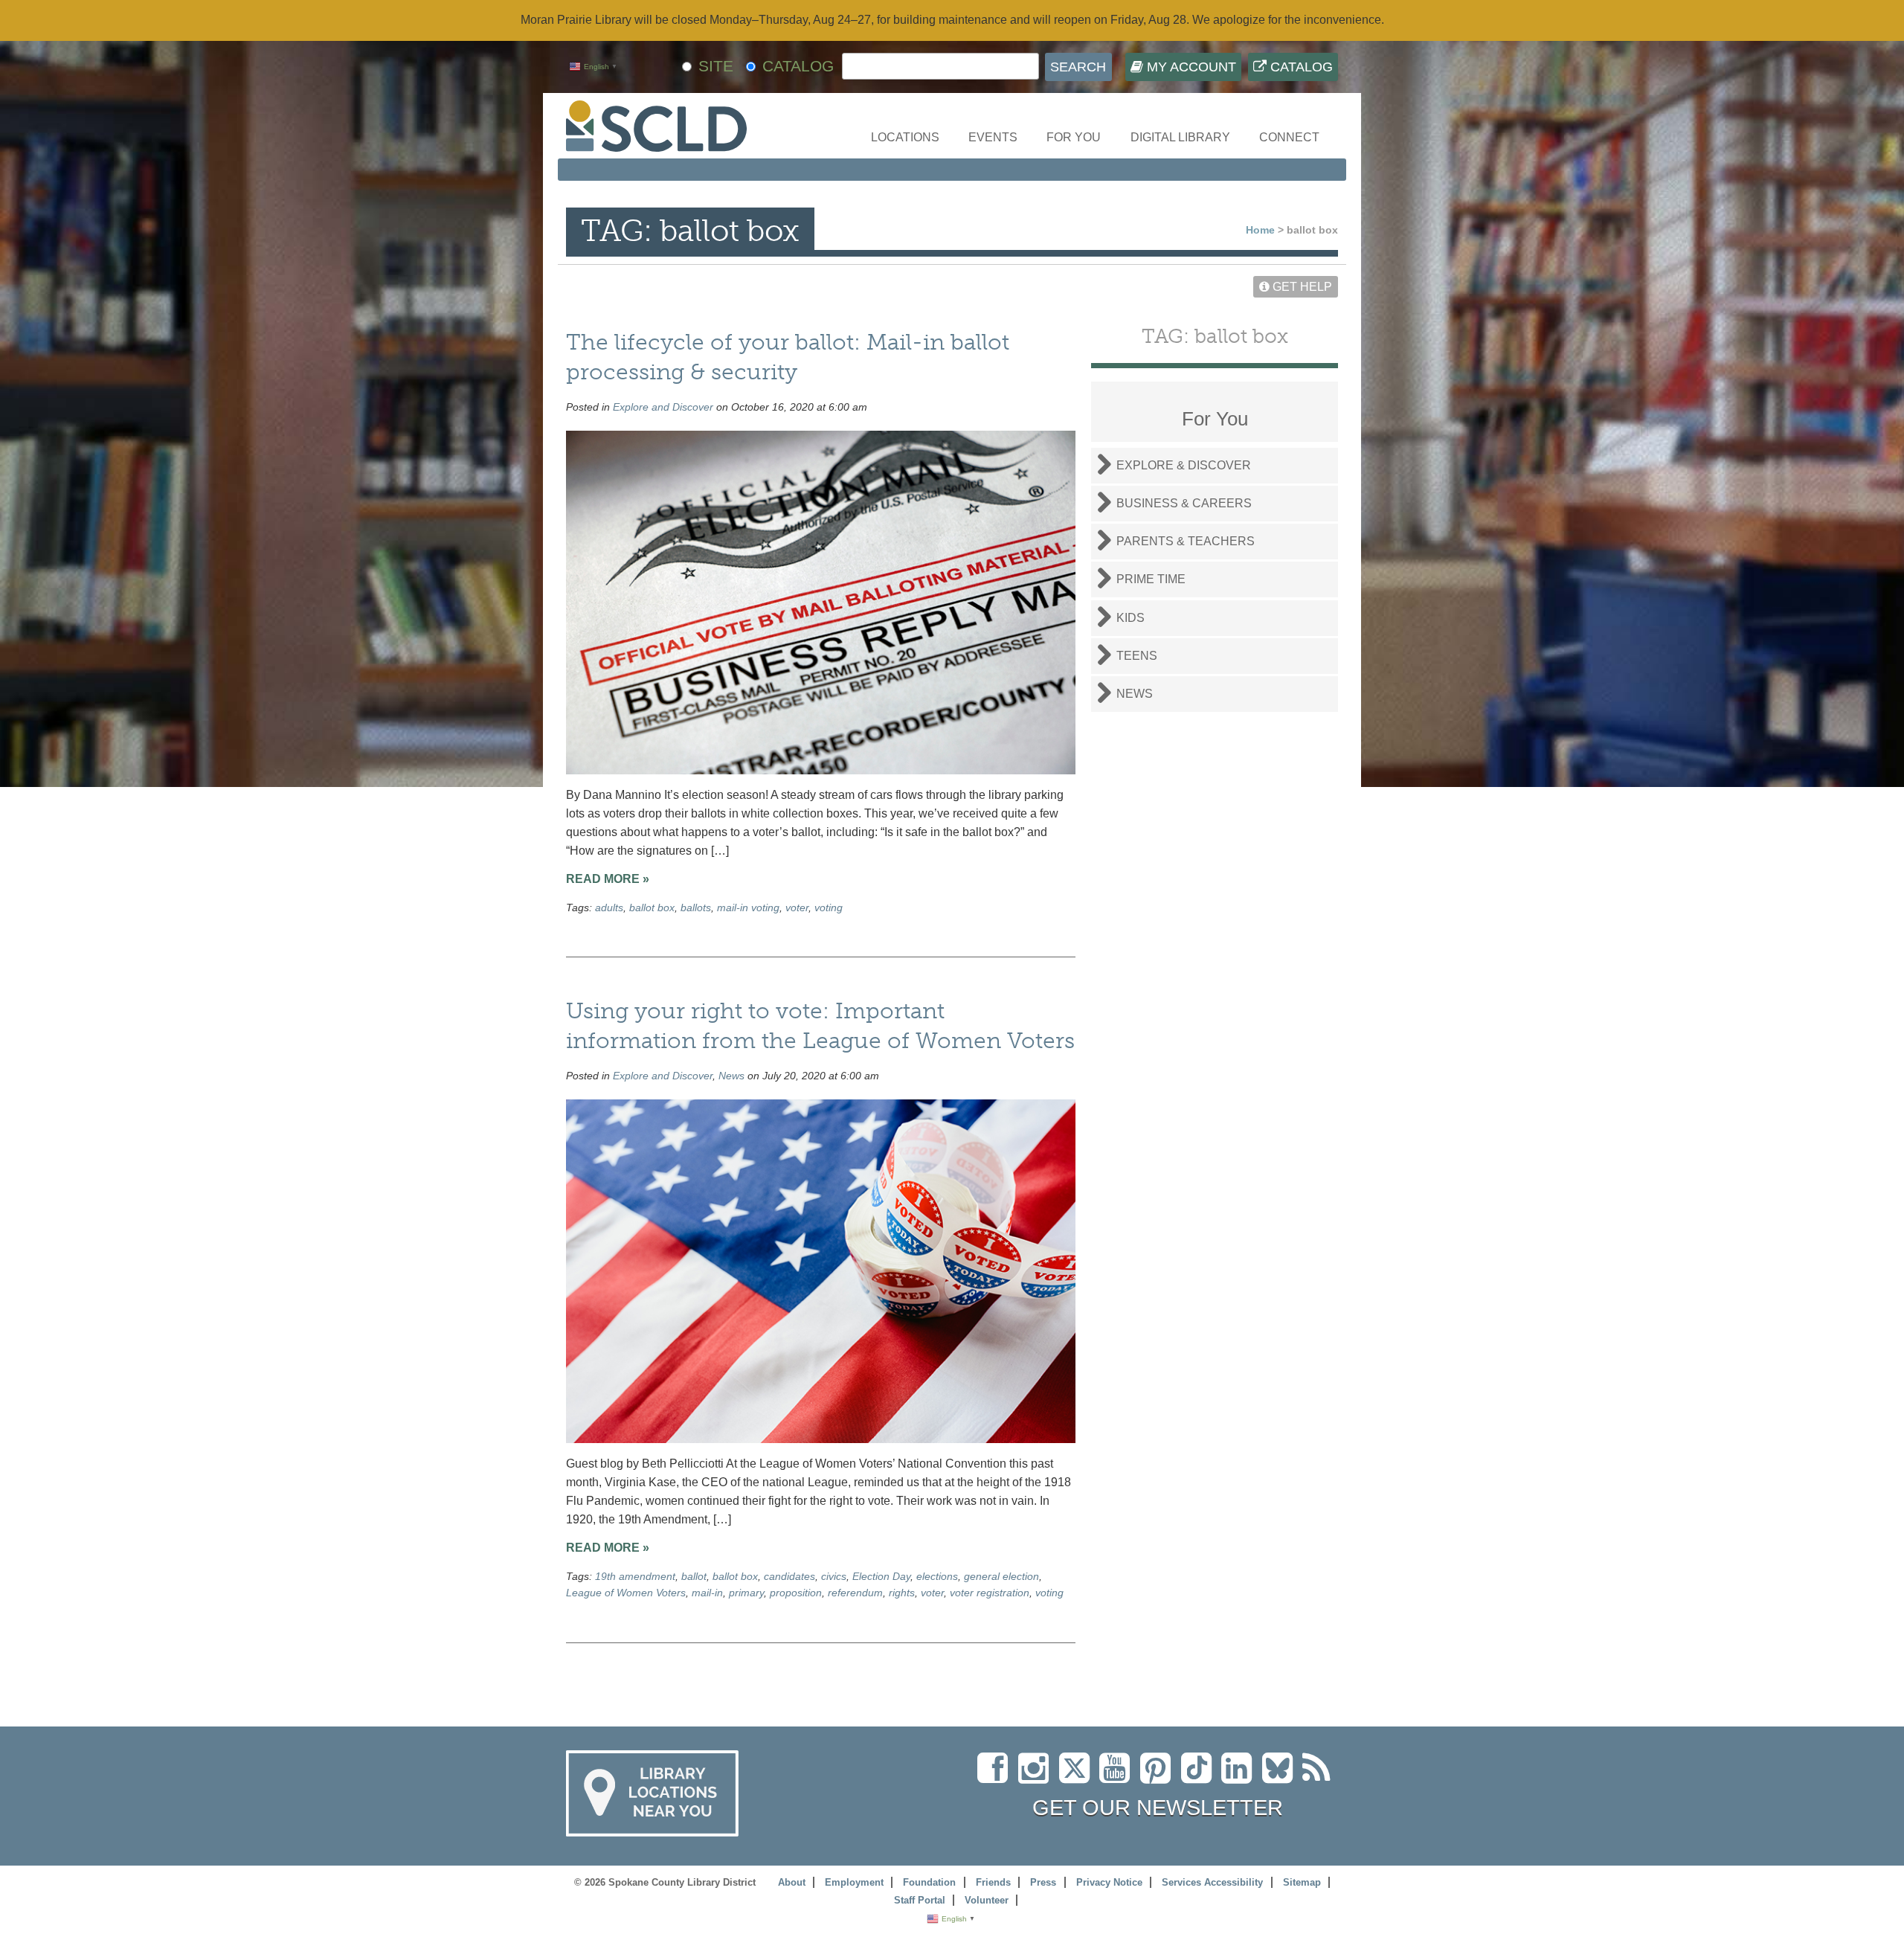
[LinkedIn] (1240, 1777)
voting (829, 908)
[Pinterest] (1159, 1777)
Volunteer (987, 1900)
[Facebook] (996, 1777)
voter (797, 908)
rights (902, 1593)
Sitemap (1302, 1882)
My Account (1190, 67)
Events (993, 137)
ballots (696, 908)
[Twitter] (1079, 1777)
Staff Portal (920, 1900)
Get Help (1301, 287)
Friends (993, 1882)
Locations (905, 137)
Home (1260, 230)
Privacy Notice (1109, 1882)
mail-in (707, 1593)
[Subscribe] (1320, 1777)
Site (716, 66)
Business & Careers (1184, 503)
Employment (854, 1882)
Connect (1289, 137)
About (792, 1882)
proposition (796, 1593)
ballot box (652, 908)
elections (937, 1576)
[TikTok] (1201, 1777)
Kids (1130, 618)
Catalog (1300, 67)
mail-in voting (748, 908)
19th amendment (635, 1576)
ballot (694, 1576)
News (731, 1076)
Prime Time (1151, 579)
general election (1001, 1576)
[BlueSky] (1282, 1777)
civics (834, 1576)
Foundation (929, 1882)
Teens (1137, 656)
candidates (789, 1576)
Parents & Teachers (1186, 541)
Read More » (608, 879)
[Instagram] (1037, 1777)
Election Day (881, 1576)
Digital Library (1180, 137)
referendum (855, 1593)
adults (609, 908)
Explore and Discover (663, 407)
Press (1043, 1882)
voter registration (990, 1593)
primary (746, 1593)
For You (1074, 137)
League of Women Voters (626, 1593)
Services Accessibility (1212, 1882)
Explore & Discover (1184, 465)
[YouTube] (1118, 1777)
